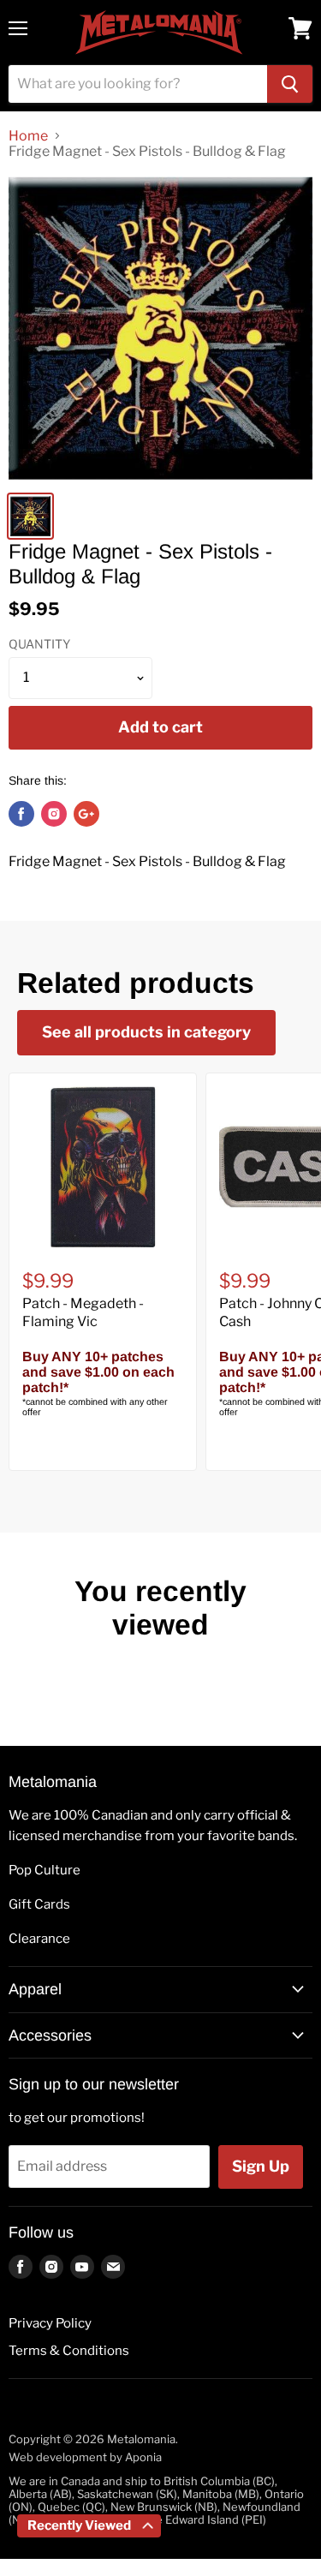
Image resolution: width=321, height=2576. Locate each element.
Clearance (39, 1939)
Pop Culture (45, 1870)
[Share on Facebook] (21, 814)
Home (28, 136)
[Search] (290, 84)
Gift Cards (39, 1904)
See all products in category (146, 1032)
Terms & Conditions (69, 2351)
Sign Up (261, 2166)
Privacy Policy (50, 2323)
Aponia (143, 2457)
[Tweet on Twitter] (54, 814)
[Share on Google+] (86, 814)
